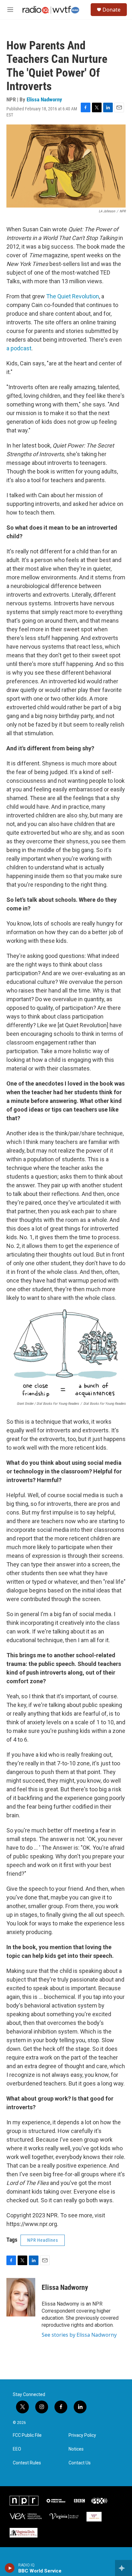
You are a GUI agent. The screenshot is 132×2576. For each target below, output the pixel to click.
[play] (10, 2568)
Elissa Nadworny (44, 99)
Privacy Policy (82, 2435)
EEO (17, 2449)
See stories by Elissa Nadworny (79, 2335)
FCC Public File (27, 2435)
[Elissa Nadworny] (21, 2297)
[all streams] (124, 2568)
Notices (76, 2449)
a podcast (19, 348)
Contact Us (80, 2463)
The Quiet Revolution (73, 296)
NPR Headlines (43, 2240)
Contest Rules (27, 2463)
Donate (111, 10)
